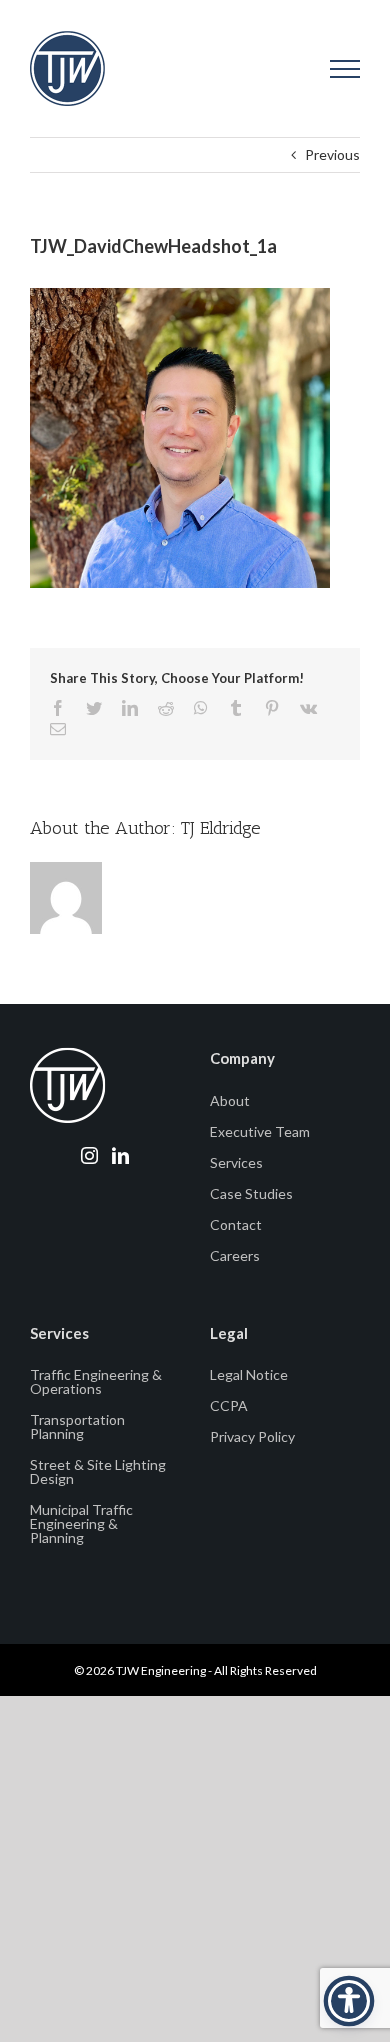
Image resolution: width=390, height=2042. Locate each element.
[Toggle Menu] (345, 69)
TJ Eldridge (221, 828)
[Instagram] (89, 1155)
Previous (332, 154)
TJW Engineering (161, 1670)
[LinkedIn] (120, 1155)
